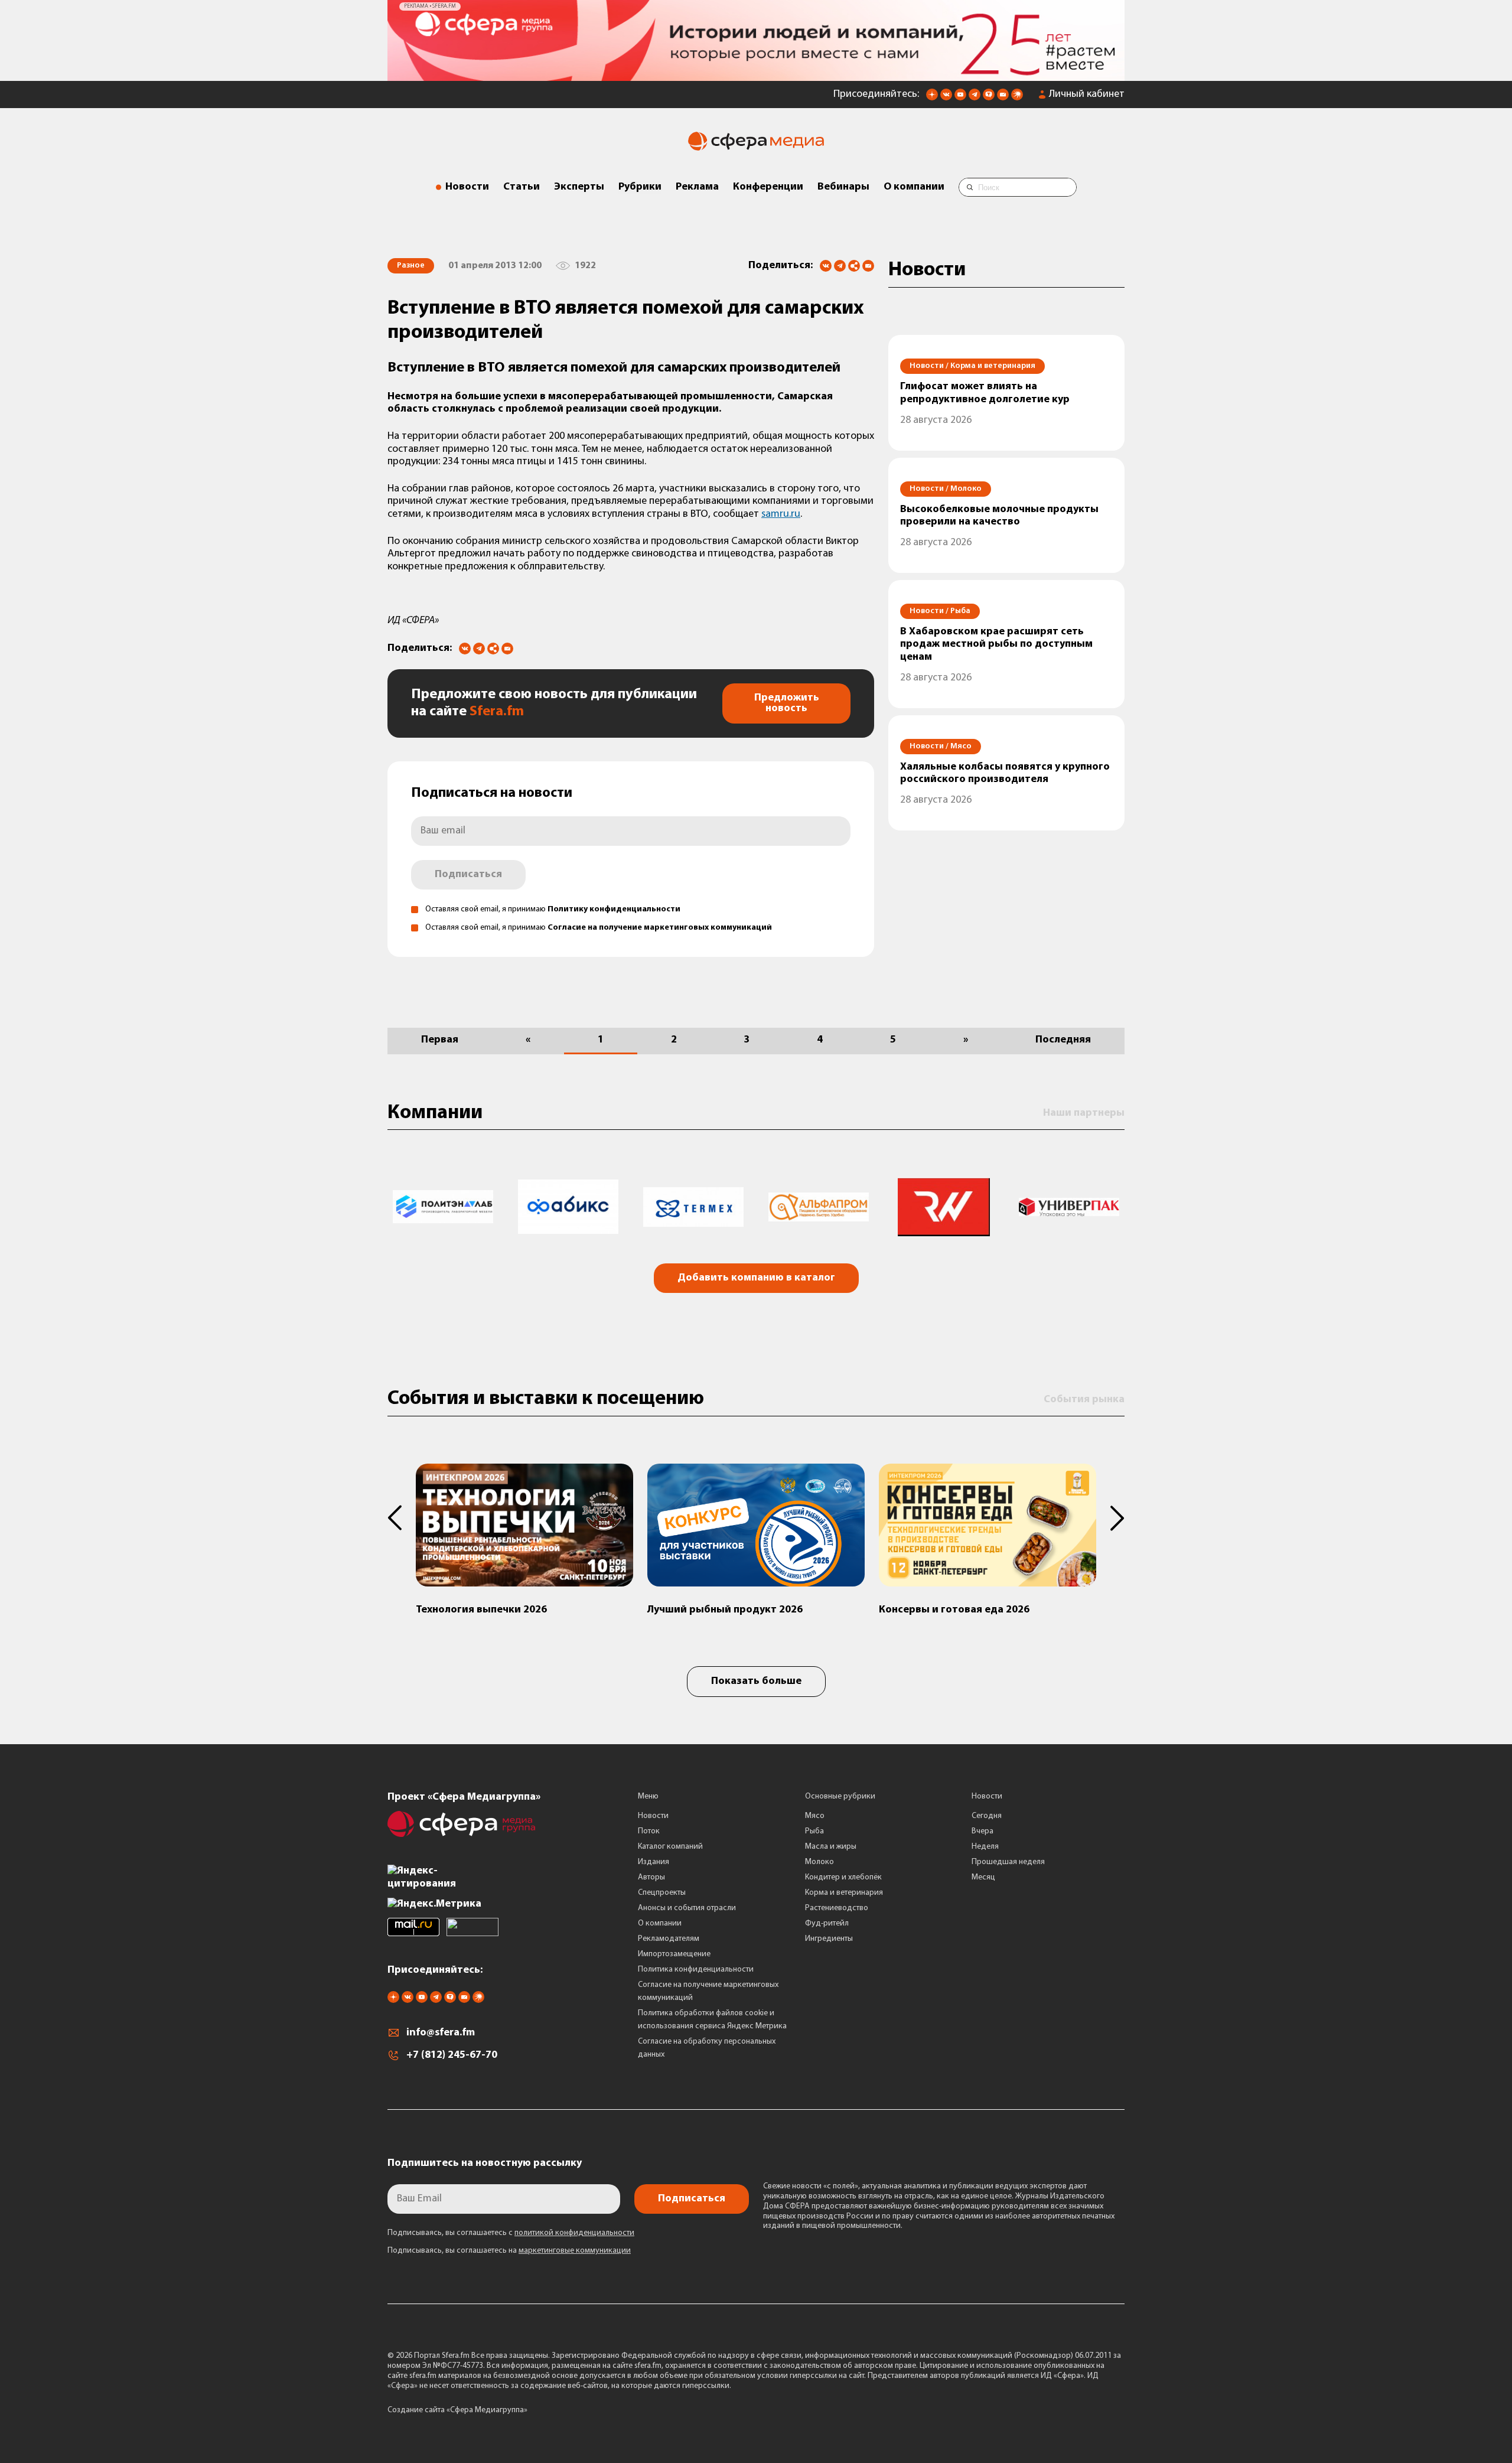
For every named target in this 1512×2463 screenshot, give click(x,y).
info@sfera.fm (441, 2029)
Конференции (768, 183)
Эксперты (579, 183)
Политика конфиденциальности (696, 1965)
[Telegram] (840, 262)
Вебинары (843, 183)
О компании (914, 183)
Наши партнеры (1084, 1109)
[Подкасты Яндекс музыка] (1017, 94)
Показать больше (756, 1677)
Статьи (522, 183)
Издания (654, 1857)
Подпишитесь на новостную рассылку (485, 2159)
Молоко (819, 1857)
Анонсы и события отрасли (687, 1903)
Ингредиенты (829, 1934)
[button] (402, 1514)
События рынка (1084, 1395)
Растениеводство (837, 1903)
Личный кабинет (1087, 90)
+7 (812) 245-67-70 (452, 2051)
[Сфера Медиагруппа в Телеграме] (975, 94)
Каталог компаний (670, 1842)
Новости (467, 183)
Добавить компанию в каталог (756, 1274)
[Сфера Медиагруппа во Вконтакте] (946, 94)
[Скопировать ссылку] (854, 263)
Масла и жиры (831, 1842)
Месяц (983, 1873)
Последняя (1063, 1035)
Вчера (983, 1827)
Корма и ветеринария (844, 1888)
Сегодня (987, 1811)
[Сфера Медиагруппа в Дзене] (932, 94)
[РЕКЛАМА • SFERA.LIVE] (756, 71)
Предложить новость (787, 699)
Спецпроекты (662, 1888)
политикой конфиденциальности (574, 2229)
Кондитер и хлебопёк (843, 1873)
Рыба (814, 1827)
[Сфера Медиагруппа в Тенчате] (989, 94)
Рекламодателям (669, 1934)
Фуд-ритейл (827, 1919)
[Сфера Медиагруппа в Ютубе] (960, 94)
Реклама (697, 183)
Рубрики (640, 183)
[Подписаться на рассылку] (1003, 94)
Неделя (985, 1842)
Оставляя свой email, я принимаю (553, 905)
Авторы (651, 1873)
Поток (649, 1827)
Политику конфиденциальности (614, 905)
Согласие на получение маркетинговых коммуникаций (660, 923)
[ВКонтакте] (826, 262)
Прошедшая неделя (1008, 1857)
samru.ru (781, 510)
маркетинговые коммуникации (575, 2247)
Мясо (815, 1811)
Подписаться (468, 870)
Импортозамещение (674, 1949)
